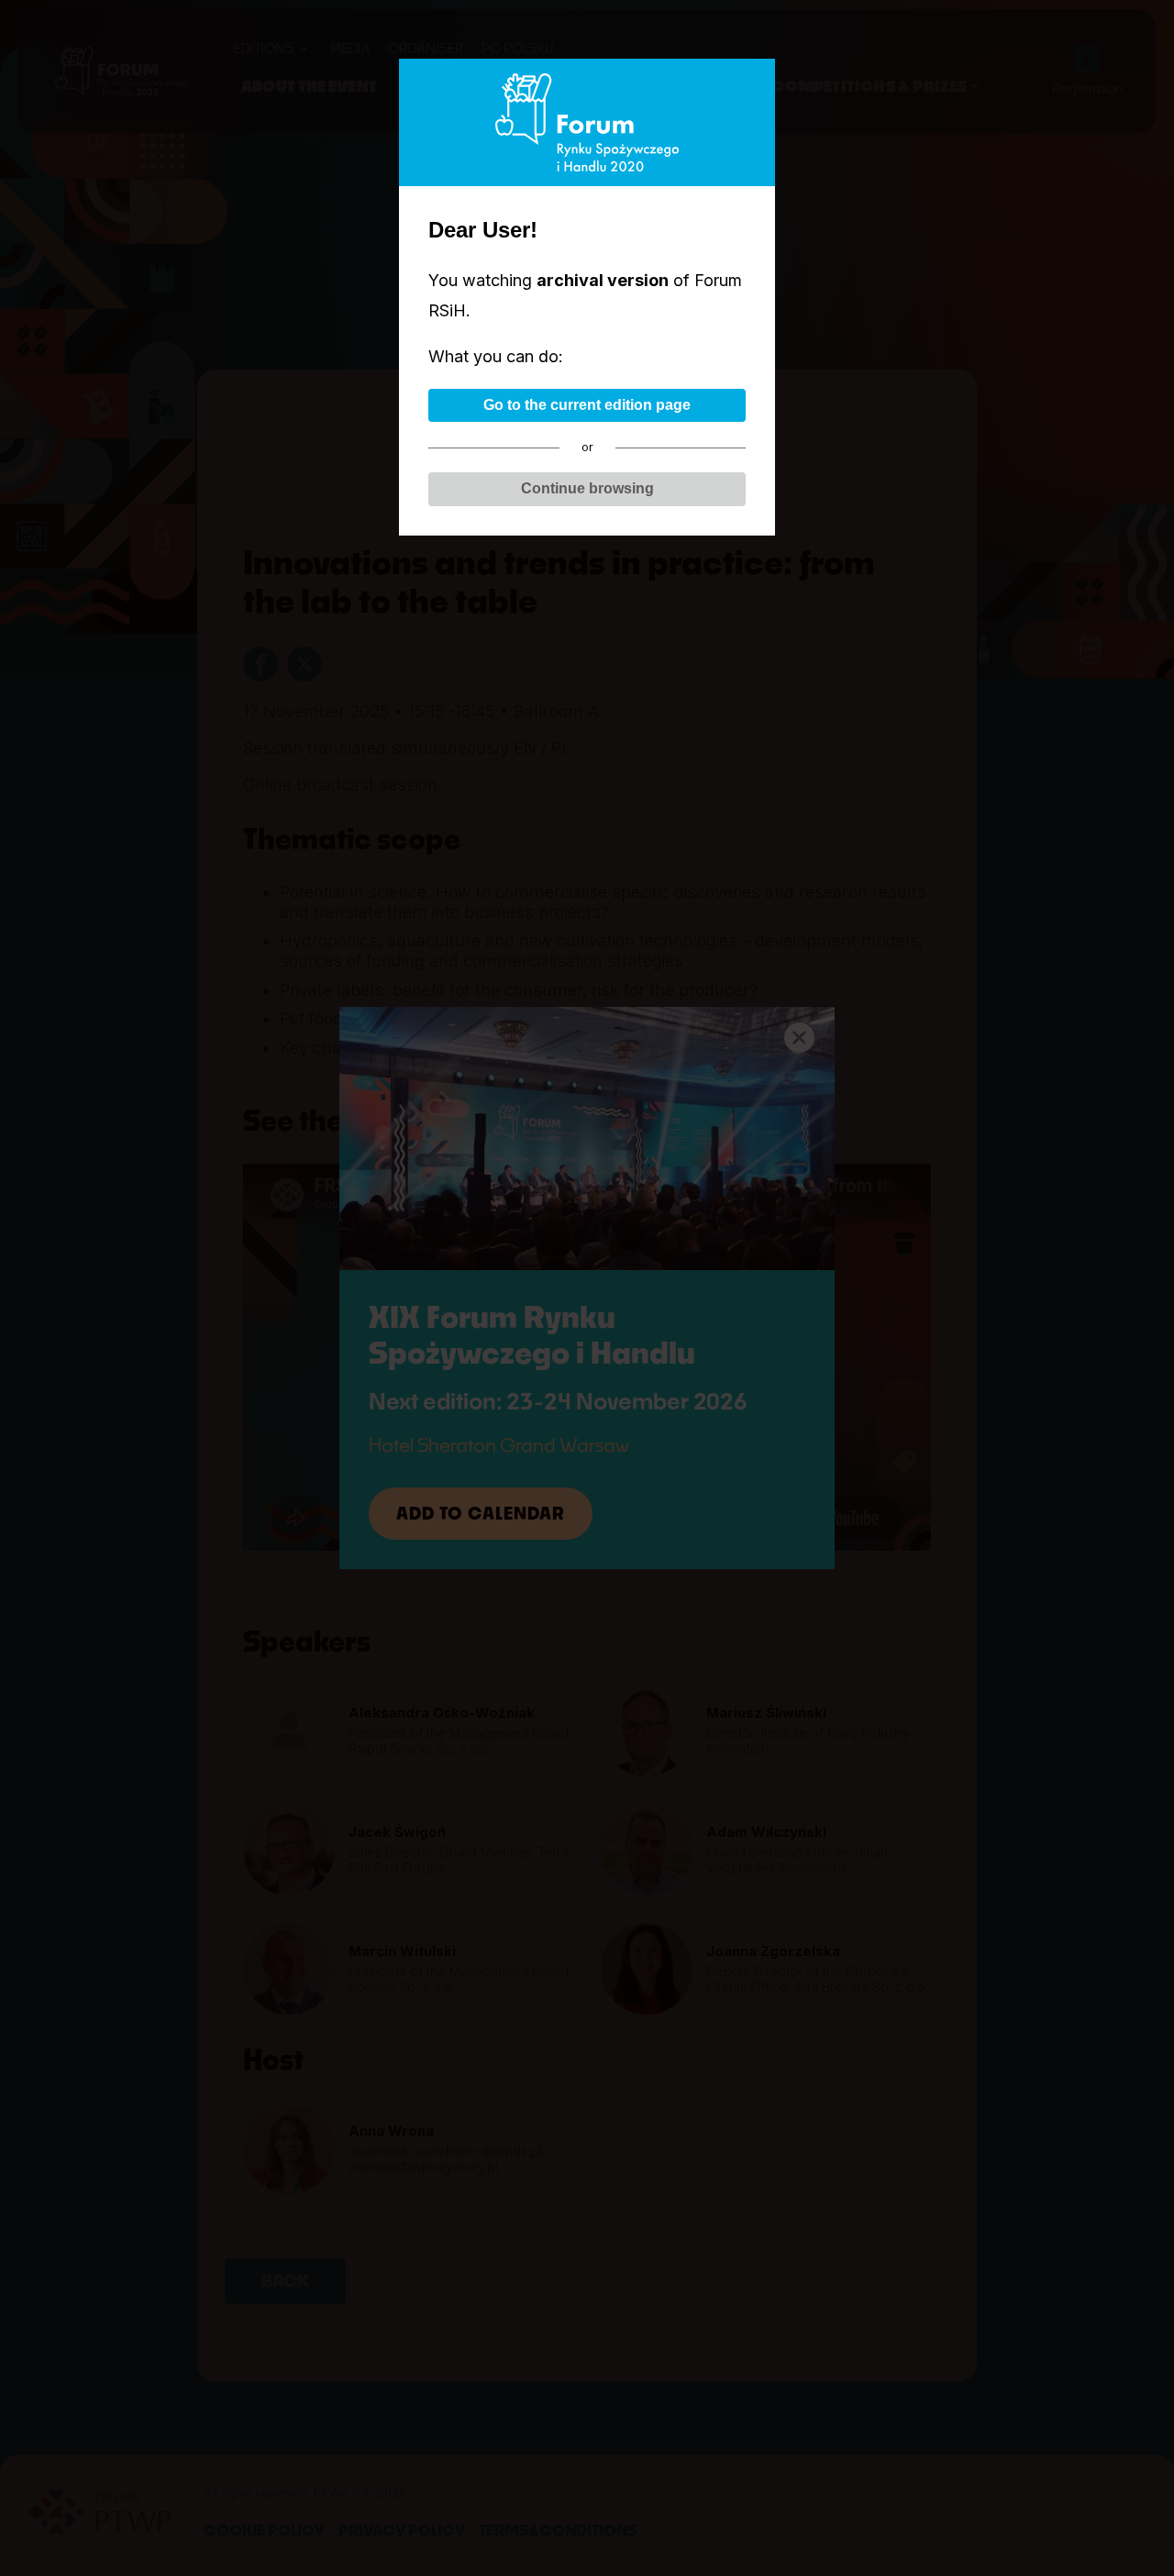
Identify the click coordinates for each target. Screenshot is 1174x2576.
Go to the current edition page (587, 405)
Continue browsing (587, 488)
